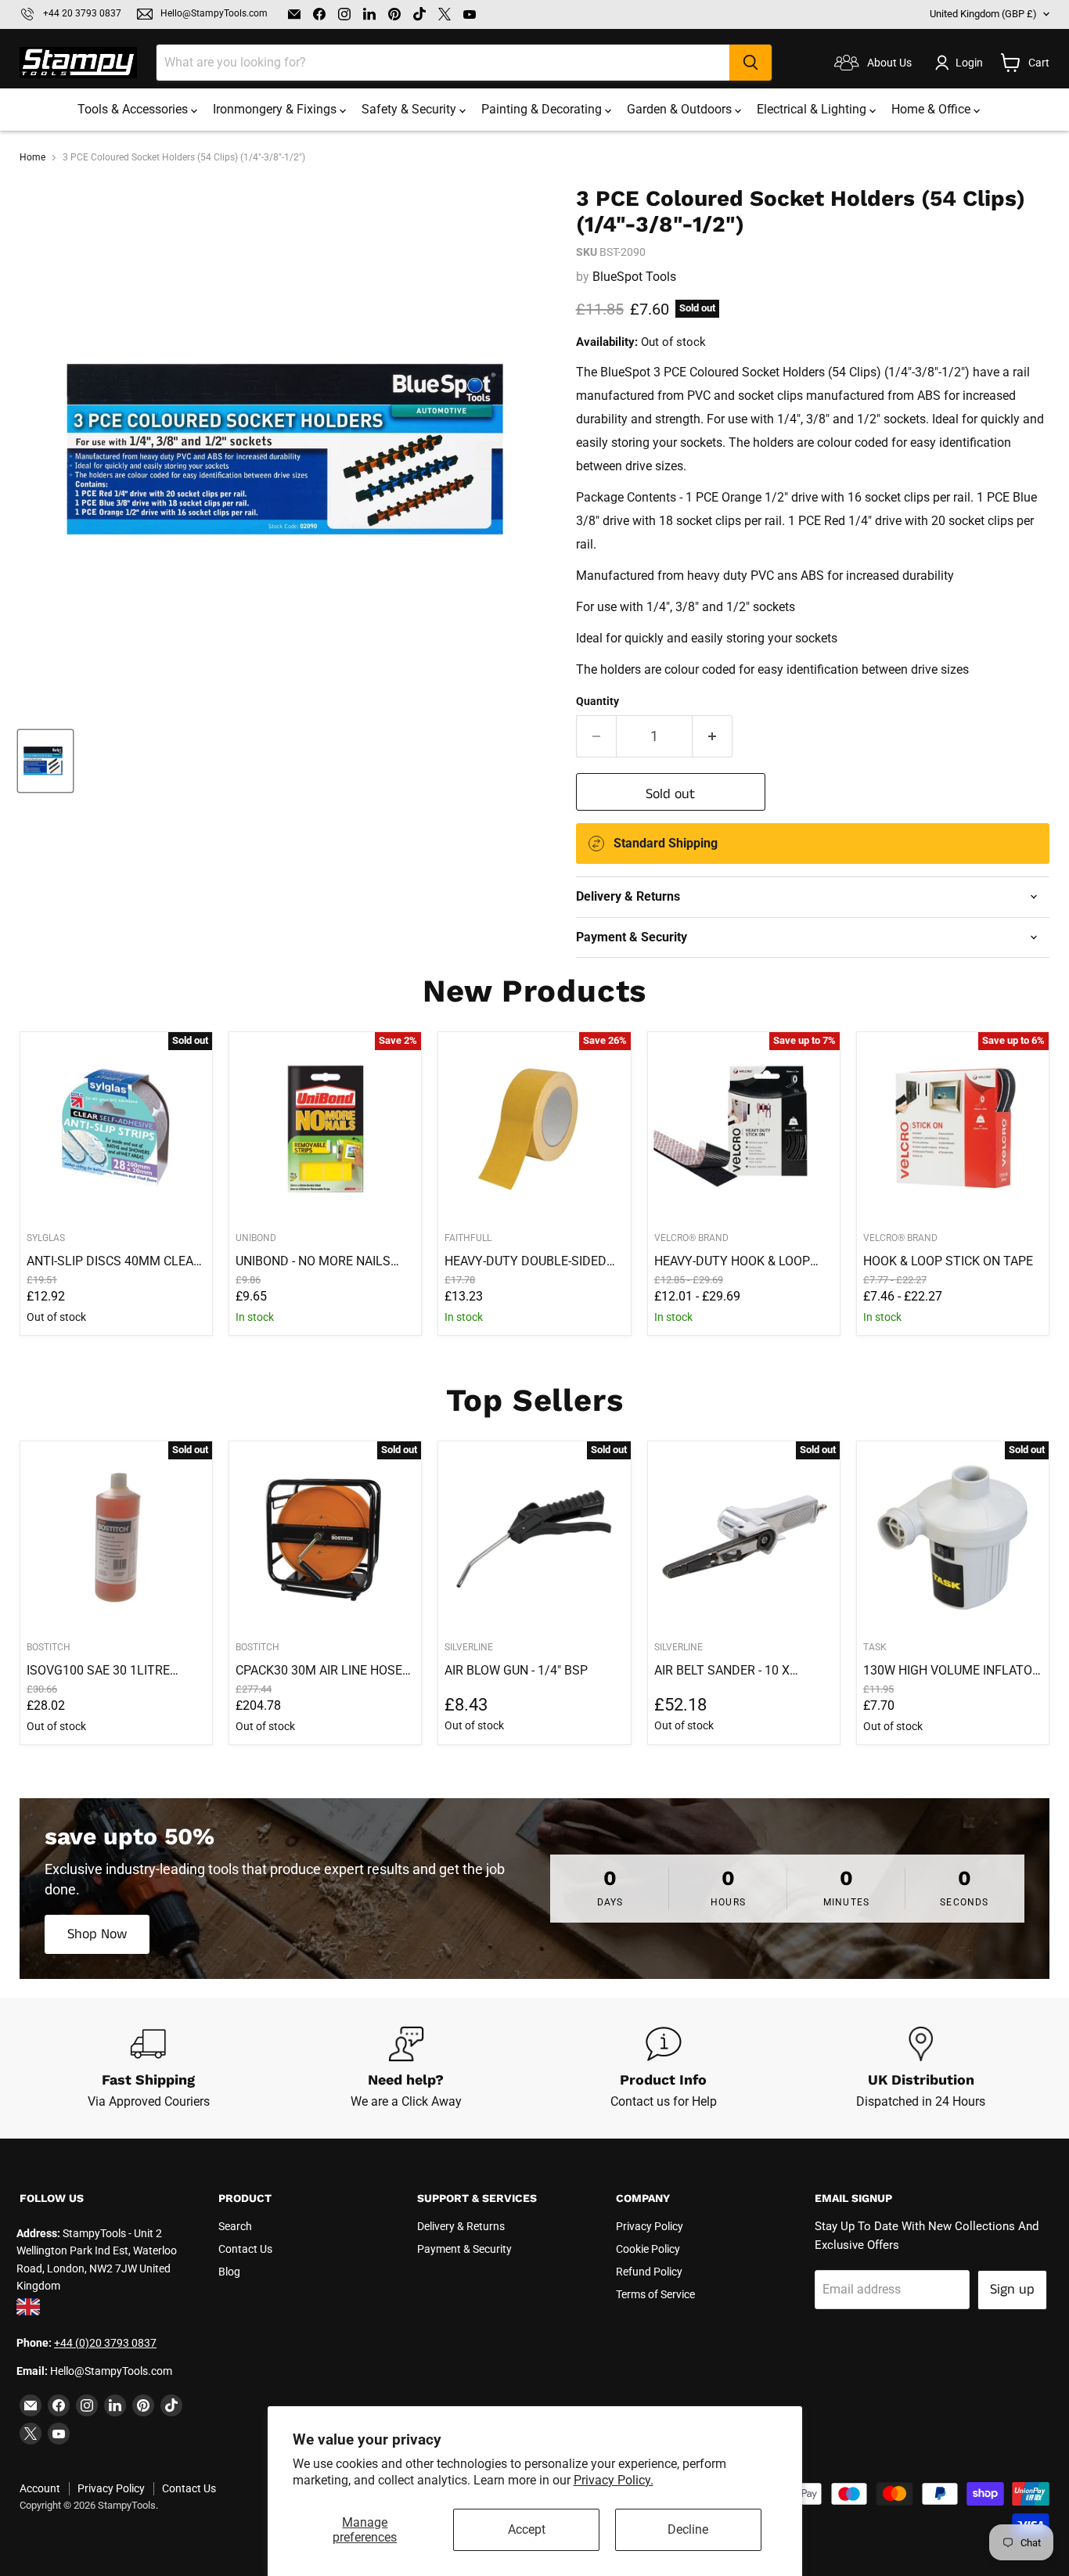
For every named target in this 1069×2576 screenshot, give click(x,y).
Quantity (597, 701)
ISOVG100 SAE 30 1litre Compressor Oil (98, 1671)
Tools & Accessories (134, 109)
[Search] (750, 63)
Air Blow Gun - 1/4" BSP (516, 1670)
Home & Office (932, 109)
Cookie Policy (648, 2249)
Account (40, 2488)
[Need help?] (406, 2068)
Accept (527, 2529)
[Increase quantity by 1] (713, 737)
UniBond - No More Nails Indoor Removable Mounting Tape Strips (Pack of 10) (313, 1261)
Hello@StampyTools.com (214, 14)
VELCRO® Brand (691, 1238)
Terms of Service (655, 2294)
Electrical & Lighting (813, 109)
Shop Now (97, 1934)
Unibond (256, 1238)
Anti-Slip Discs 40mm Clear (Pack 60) (114, 1261)
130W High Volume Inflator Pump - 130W (952, 1671)
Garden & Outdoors (681, 109)
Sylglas (46, 1238)
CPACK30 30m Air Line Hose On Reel (319, 1671)
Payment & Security (464, 2249)
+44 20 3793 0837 (82, 14)
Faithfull (468, 1238)
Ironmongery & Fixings (276, 109)
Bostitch (49, 1647)
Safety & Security (410, 109)
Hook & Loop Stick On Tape (948, 1261)
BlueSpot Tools (634, 277)
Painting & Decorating (543, 109)
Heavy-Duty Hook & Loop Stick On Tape (732, 1261)
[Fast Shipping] (148, 2068)
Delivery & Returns (461, 2226)
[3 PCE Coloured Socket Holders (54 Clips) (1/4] (45, 761)
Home (32, 158)
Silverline (469, 1647)
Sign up (1012, 2290)
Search (235, 2226)
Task (875, 1647)
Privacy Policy (650, 2226)
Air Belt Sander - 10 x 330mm (722, 1671)
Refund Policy (649, 2272)
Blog (229, 2272)
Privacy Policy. (614, 2480)
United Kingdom (983, 14)
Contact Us (245, 2249)
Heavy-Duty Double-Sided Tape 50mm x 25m (526, 1261)
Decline (688, 2529)
